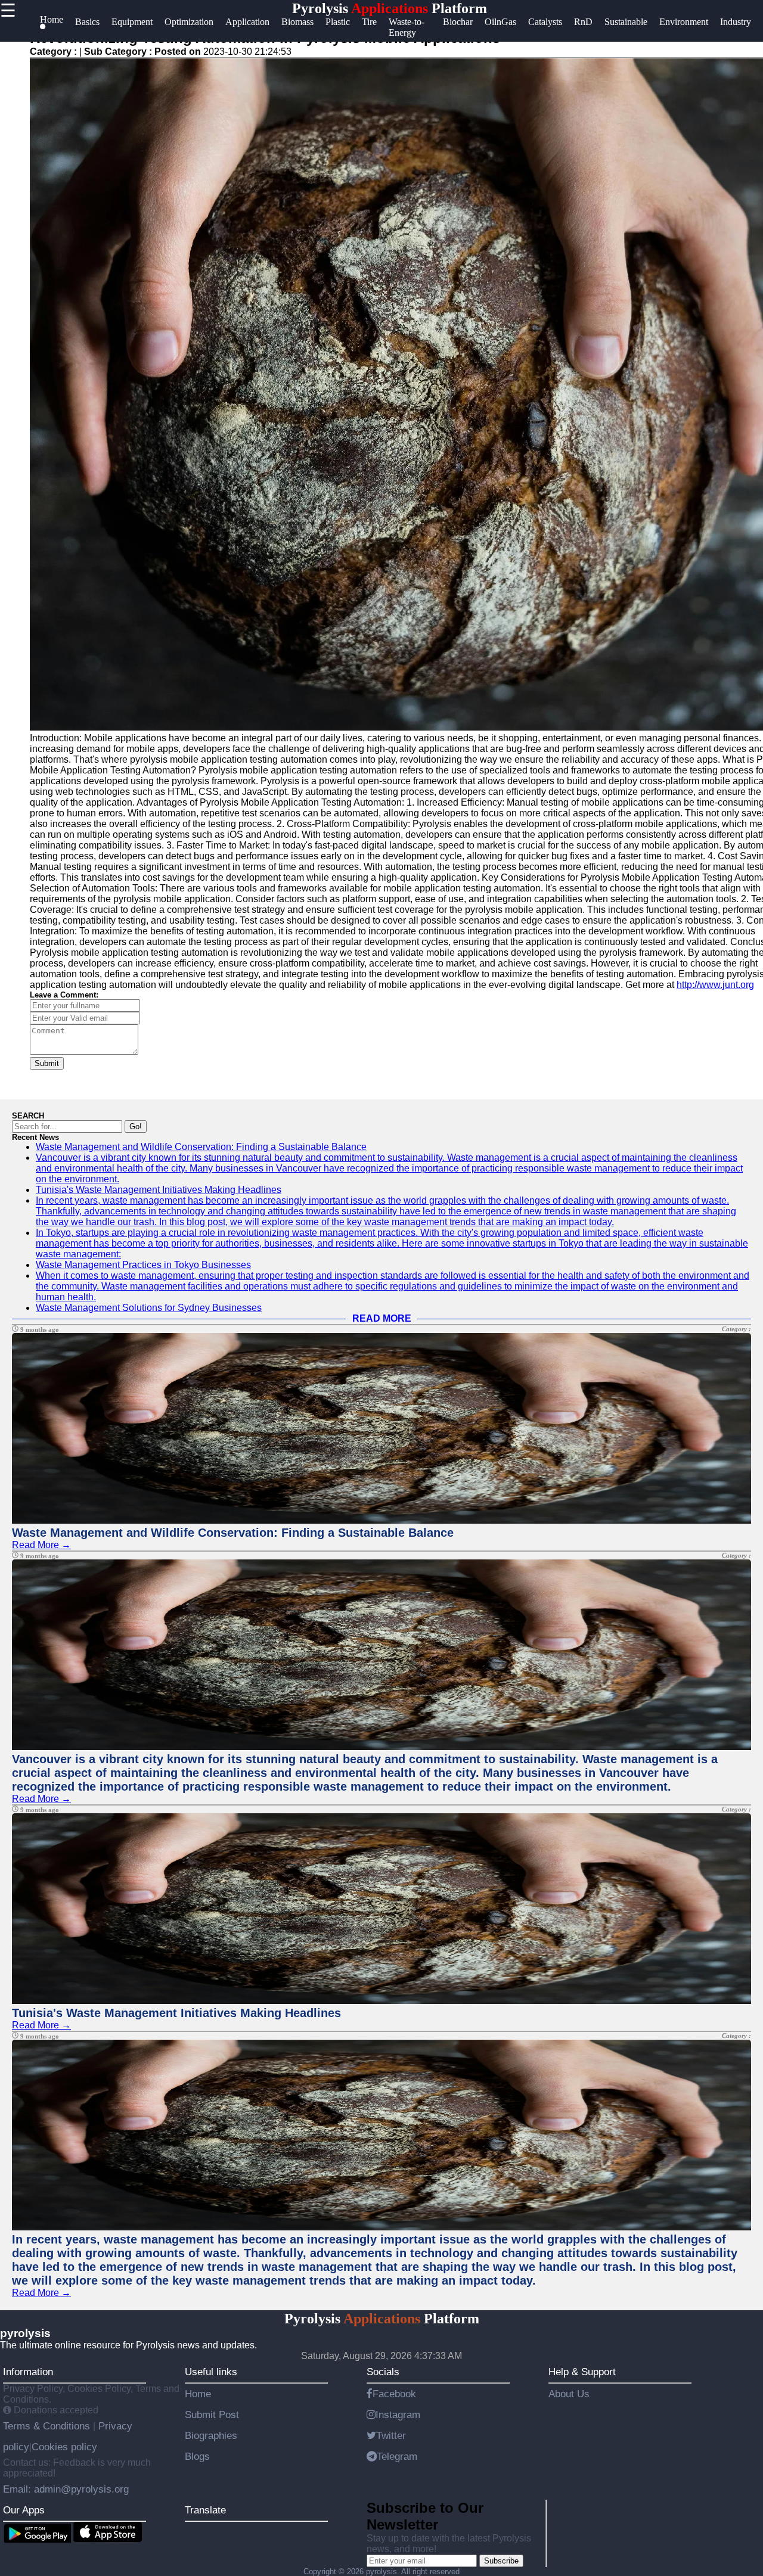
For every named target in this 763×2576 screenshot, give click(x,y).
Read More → (41, 1545)
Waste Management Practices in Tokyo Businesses (143, 1265)
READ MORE (382, 1318)
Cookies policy (64, 2447)
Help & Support (582, 2372)
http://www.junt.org (715, 985)
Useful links (211, 2372)
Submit (47, 1063)
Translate (205, 2510)
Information (28, 2372)
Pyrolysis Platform (390, 8)
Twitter (391, 2435)
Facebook (394, 2394)
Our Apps (24, 2510)
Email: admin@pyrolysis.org (66, 2489)
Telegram (397, 2456)
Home (198, 2394)
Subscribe (501, 2561)
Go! (136, 1127)
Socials (383, 2372)
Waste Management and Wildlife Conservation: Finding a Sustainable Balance (201, 1147)
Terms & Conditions (48, 2426)
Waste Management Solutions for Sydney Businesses (149, 1308)
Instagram (398, 2415)
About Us (569, 2394)
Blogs (197, 2456)
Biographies (211, 2435)
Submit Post (212, 2415)
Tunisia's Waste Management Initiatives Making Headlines (159, 1190)
